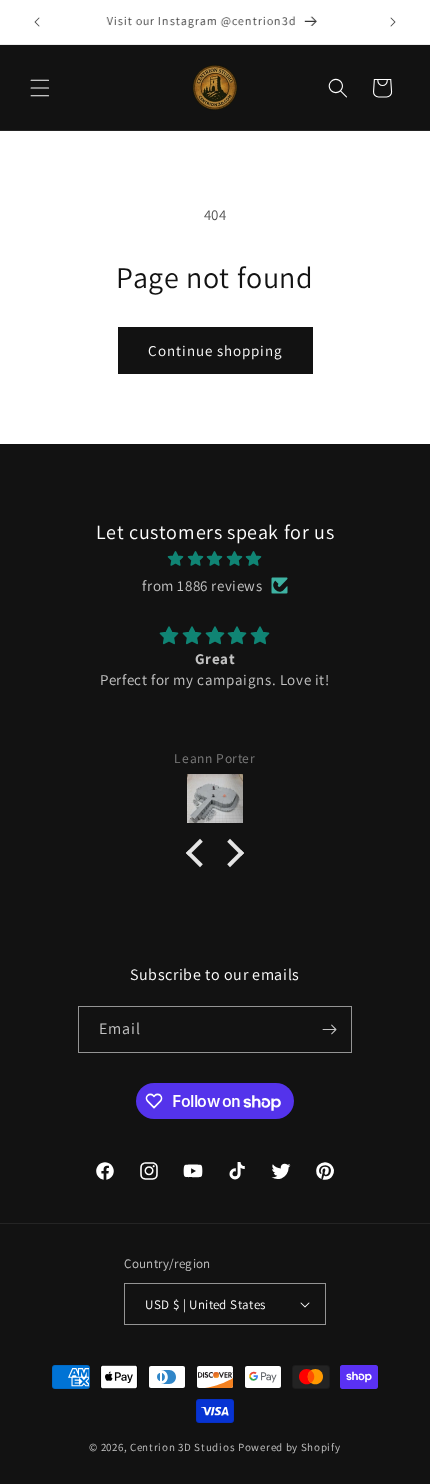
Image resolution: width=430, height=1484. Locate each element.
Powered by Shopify (289, 1447)
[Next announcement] (393, 22)
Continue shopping (215, 350)
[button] (40, 88)
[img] (215, 558)
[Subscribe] (329, 1029)
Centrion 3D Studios (182, 1447)
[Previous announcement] (37, 22)
